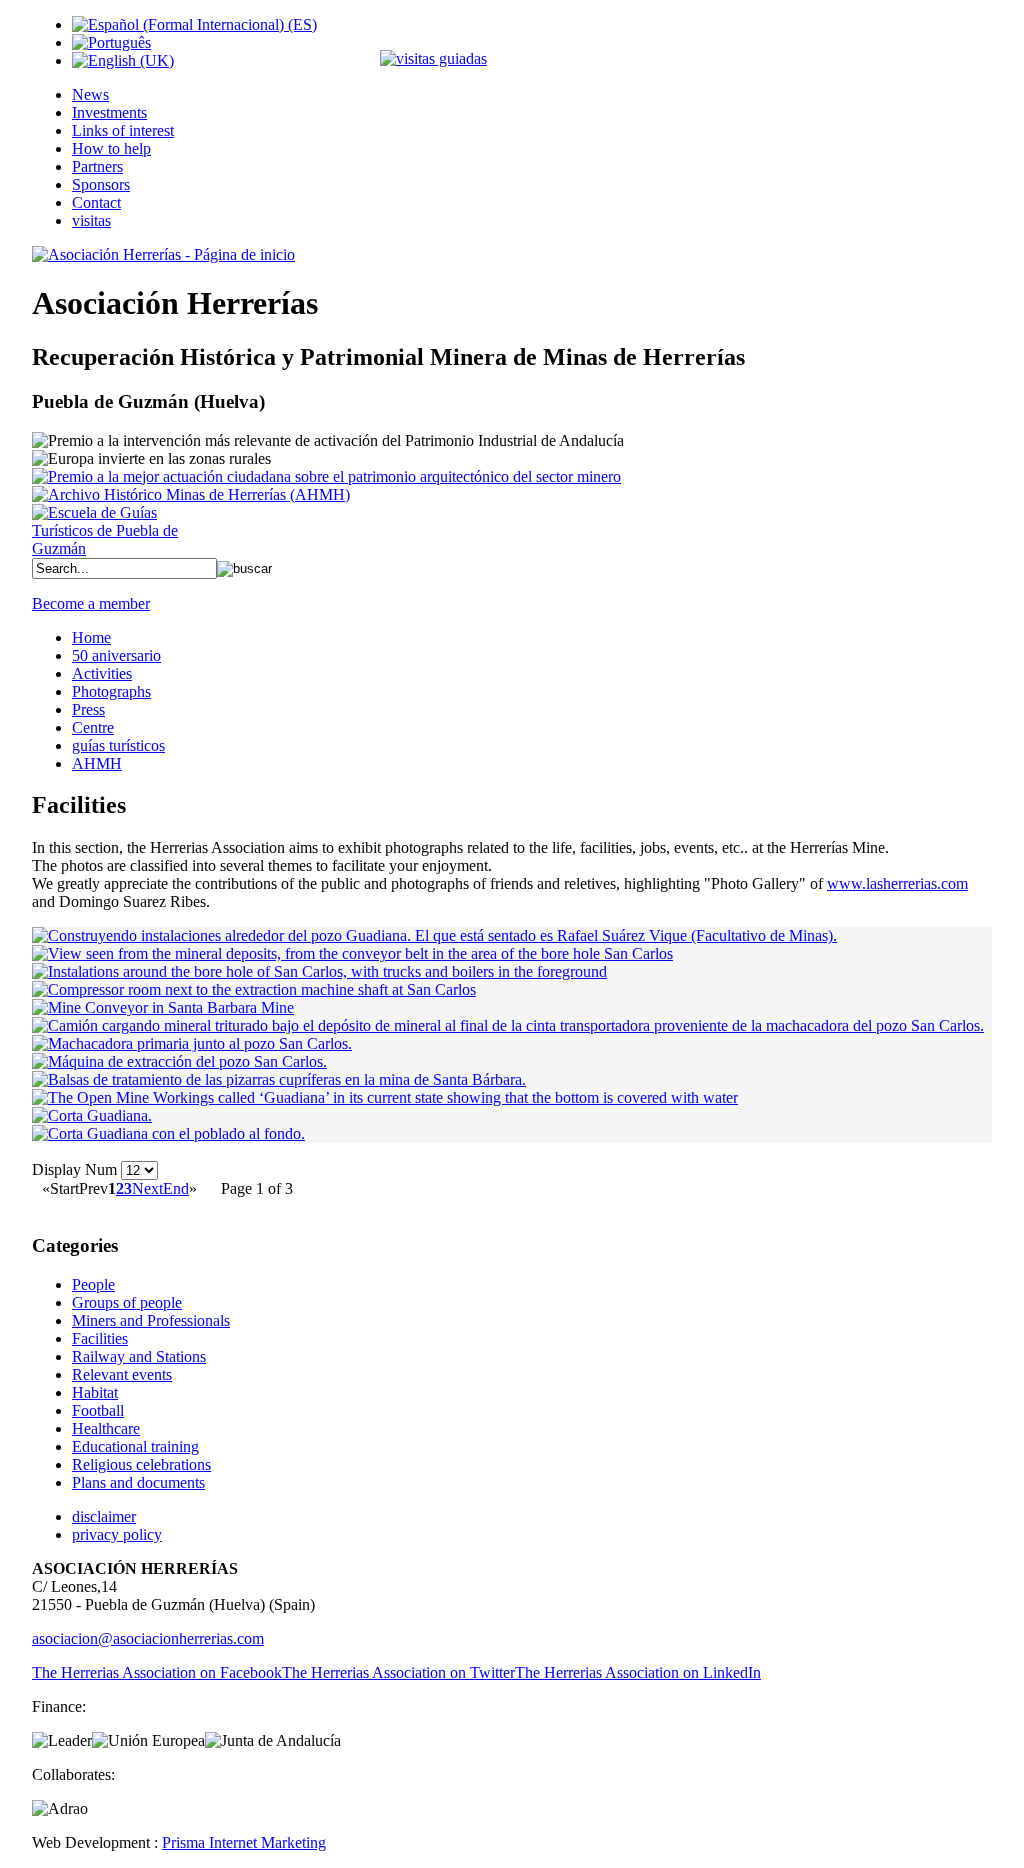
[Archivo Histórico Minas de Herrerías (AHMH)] (191, 494)
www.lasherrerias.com (897, 883)
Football (98, 1410)
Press (88, 709)
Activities (102, 673)
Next (147, 1188)
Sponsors (101, 184)
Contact (96, 202)
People (93, 1284)
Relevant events (122, 1374)
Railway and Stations (139, 1356)
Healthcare (106, 1428)
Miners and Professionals (151, 1320)
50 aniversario (116, 655)
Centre (93, 727)
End (176, 1188)
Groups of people (127, 1302)
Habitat (95, 1392)
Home (91, 637)
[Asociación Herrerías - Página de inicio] (163, 254)
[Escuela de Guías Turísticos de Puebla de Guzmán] (112, 548)
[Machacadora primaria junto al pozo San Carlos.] (192, 1043)
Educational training (135, 1446)
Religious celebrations (141, 1464)
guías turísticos (118, 745)
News (90, 94)
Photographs (111, 691)
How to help (111, 148)
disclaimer (104, 1516)
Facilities (100, 1338)
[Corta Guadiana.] (92, 1115)
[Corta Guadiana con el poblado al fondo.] (168, 1133)
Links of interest (123, 130)
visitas (91, 220)
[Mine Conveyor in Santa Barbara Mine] (163, 1007)
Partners (97, 166)
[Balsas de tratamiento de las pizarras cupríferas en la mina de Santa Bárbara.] (279, 1079)
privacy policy (117, 1534)
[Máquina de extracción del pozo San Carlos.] (179, 1061)
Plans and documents (138, 1482)
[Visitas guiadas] (433, 58)
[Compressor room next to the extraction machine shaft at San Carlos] (254, 989)
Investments (109, 112)
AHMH (97, 763)
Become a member (91, 603)
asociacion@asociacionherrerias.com (148, 1638)
